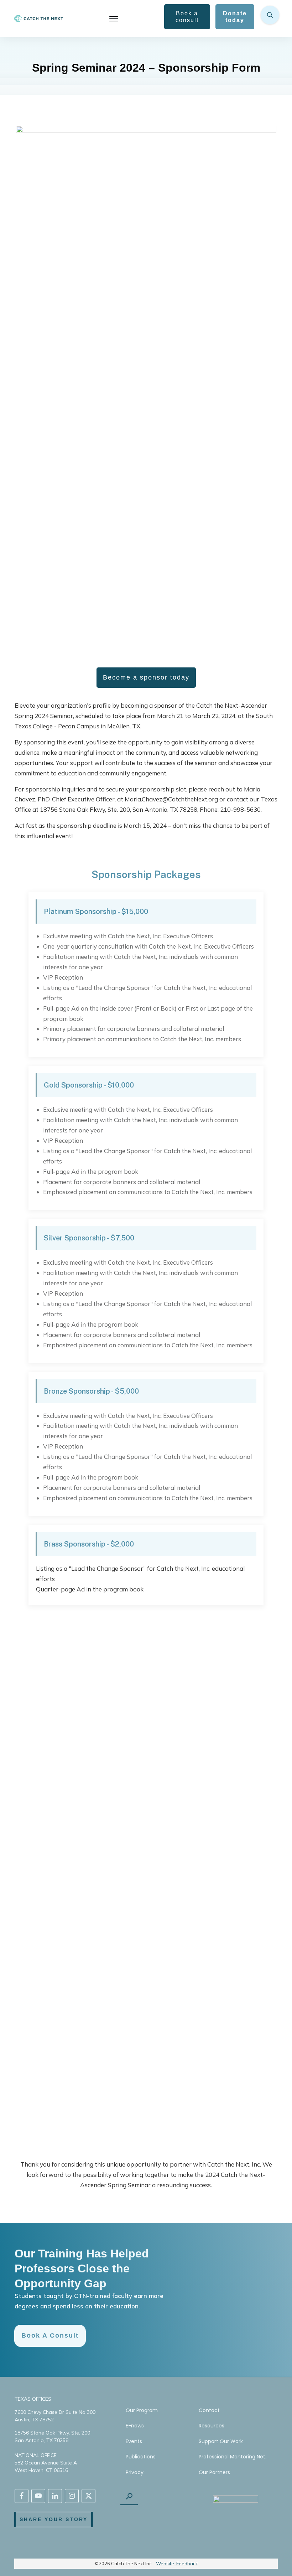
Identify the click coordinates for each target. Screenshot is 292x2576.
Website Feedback (177, 2564)
